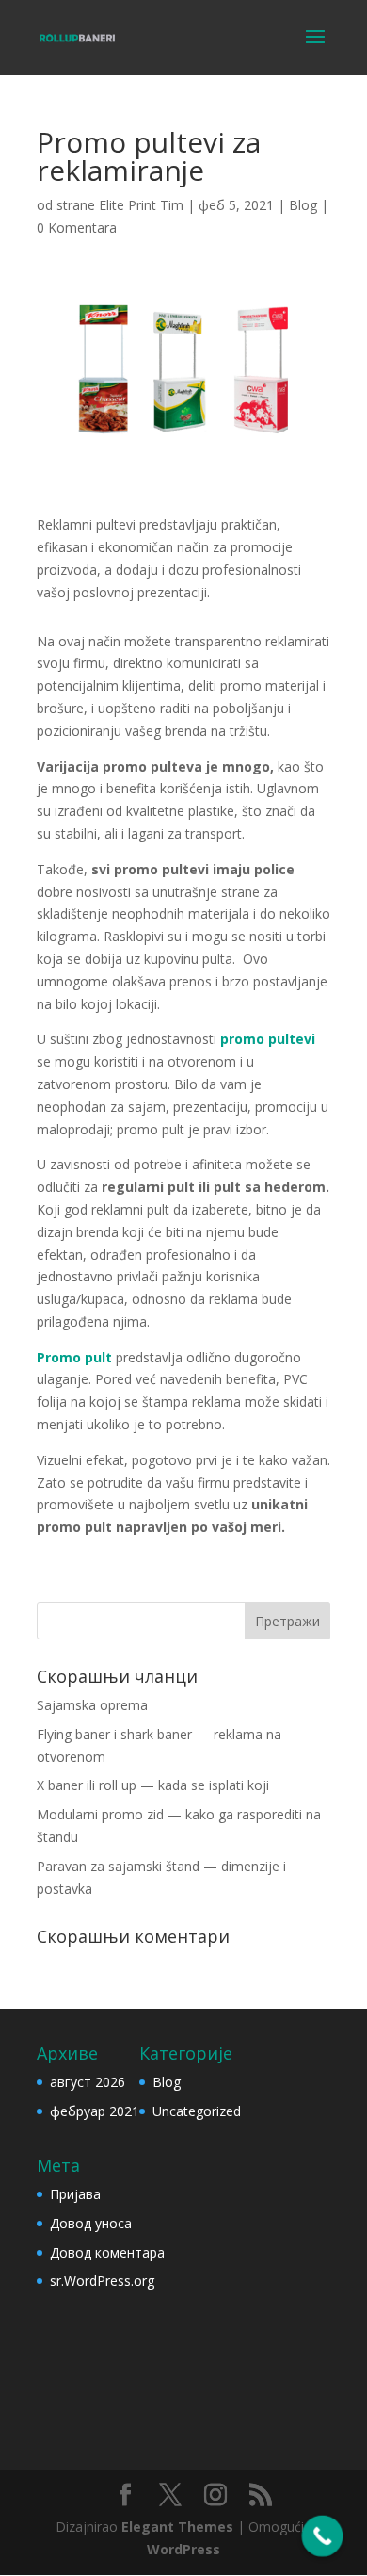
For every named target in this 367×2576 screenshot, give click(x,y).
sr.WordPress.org (102, 2281)
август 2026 (88, 2082)
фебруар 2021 (95, 2111)
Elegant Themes (177, 2527)
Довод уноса (91, 2223)
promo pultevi (268, 1039)
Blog (303, 205)
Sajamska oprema (92, 1705)
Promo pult (74, 1357)
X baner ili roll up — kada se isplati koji (153, 1785)
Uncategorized (197, 2111)
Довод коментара (107, 2252)
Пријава (75, 2194)
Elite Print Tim (141, 205)
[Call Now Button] (323, 2536)
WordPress (183, 2549)
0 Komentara (77, 228)
